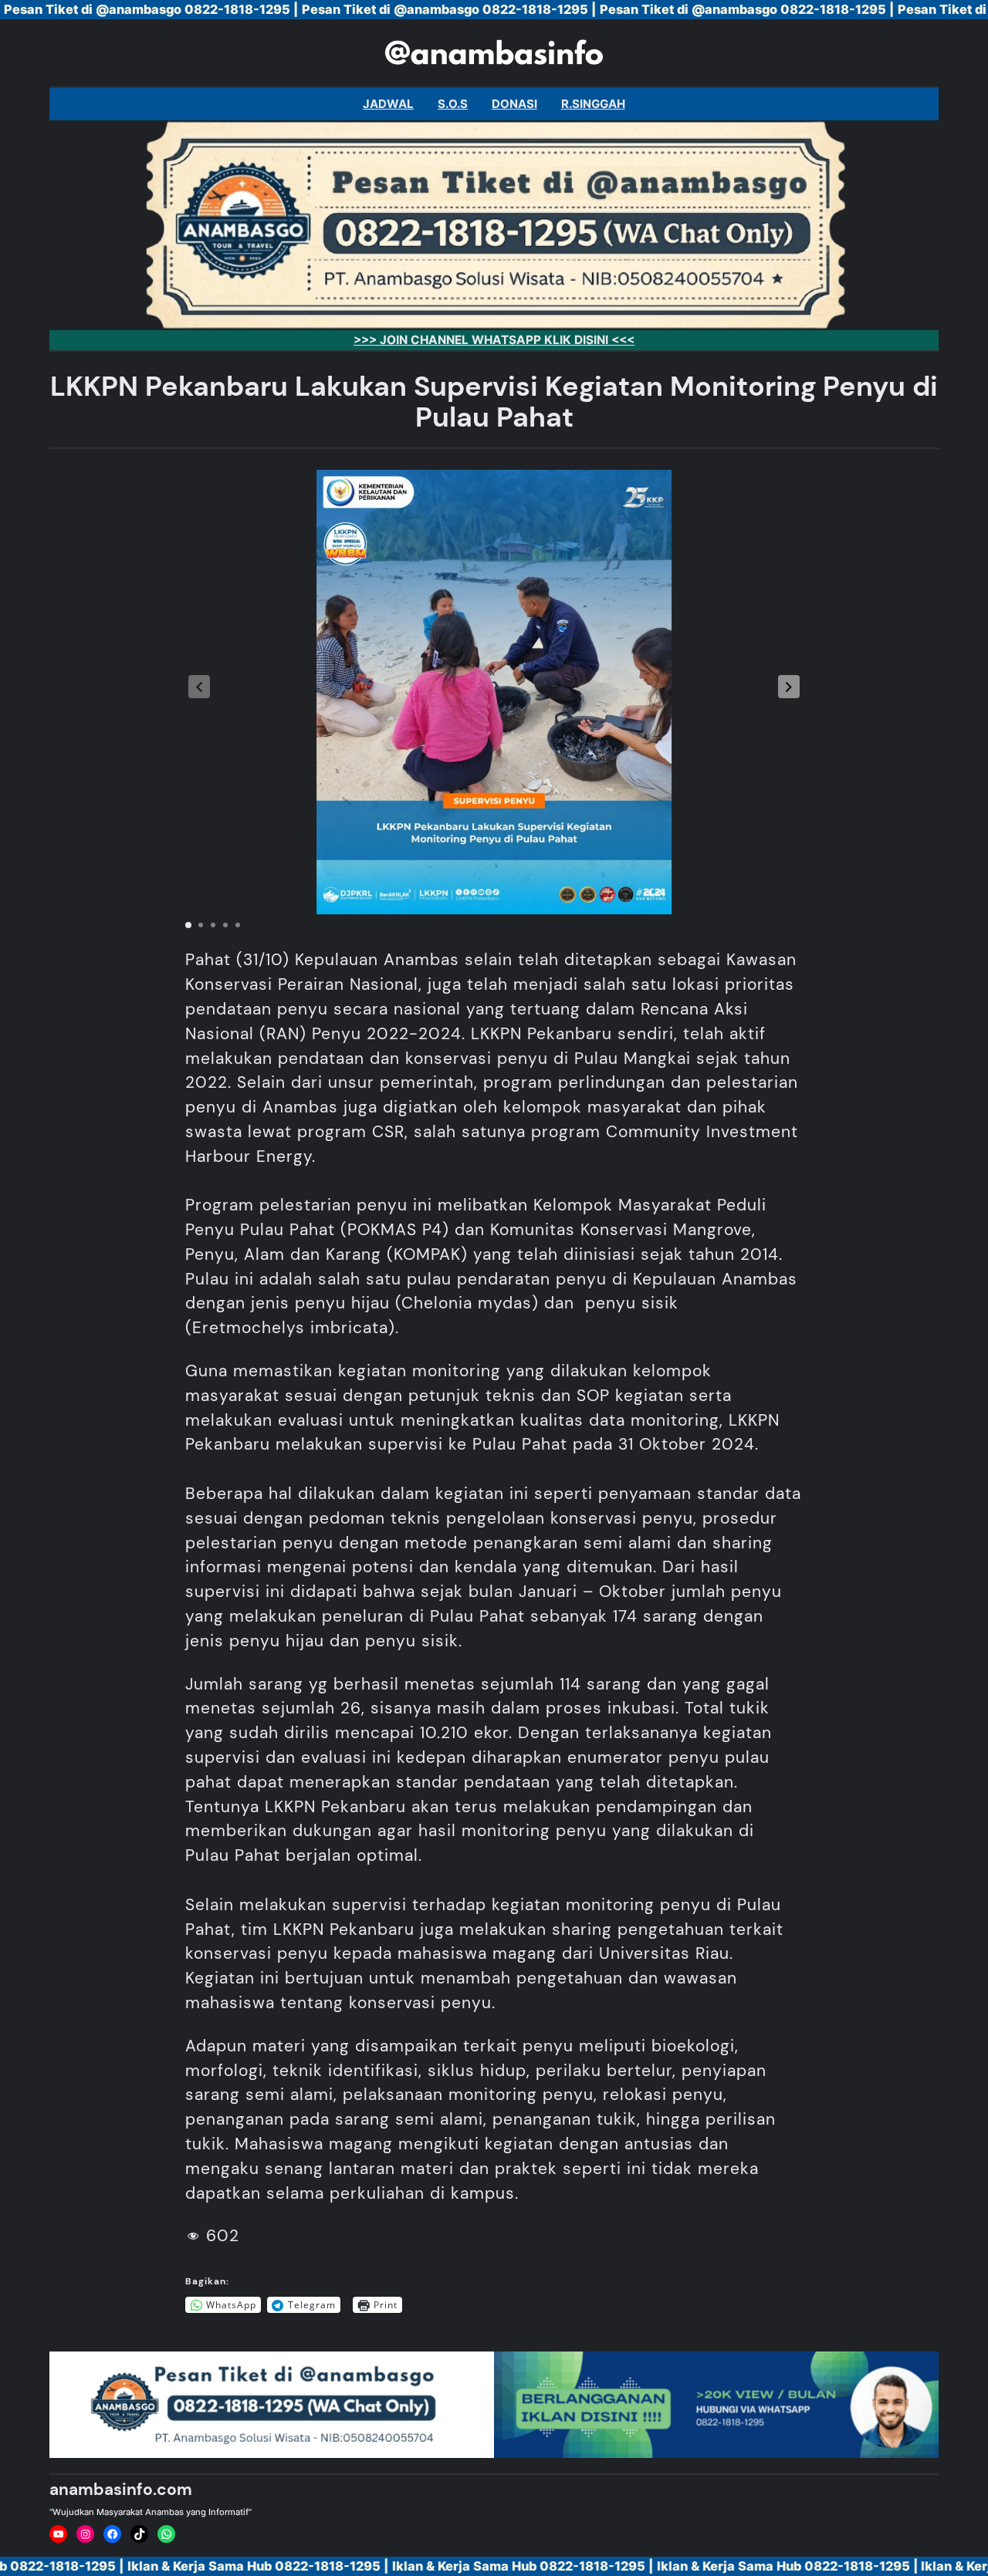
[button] (789, 687)
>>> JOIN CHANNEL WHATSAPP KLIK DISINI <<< (494, 340)
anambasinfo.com (121, 2490)
